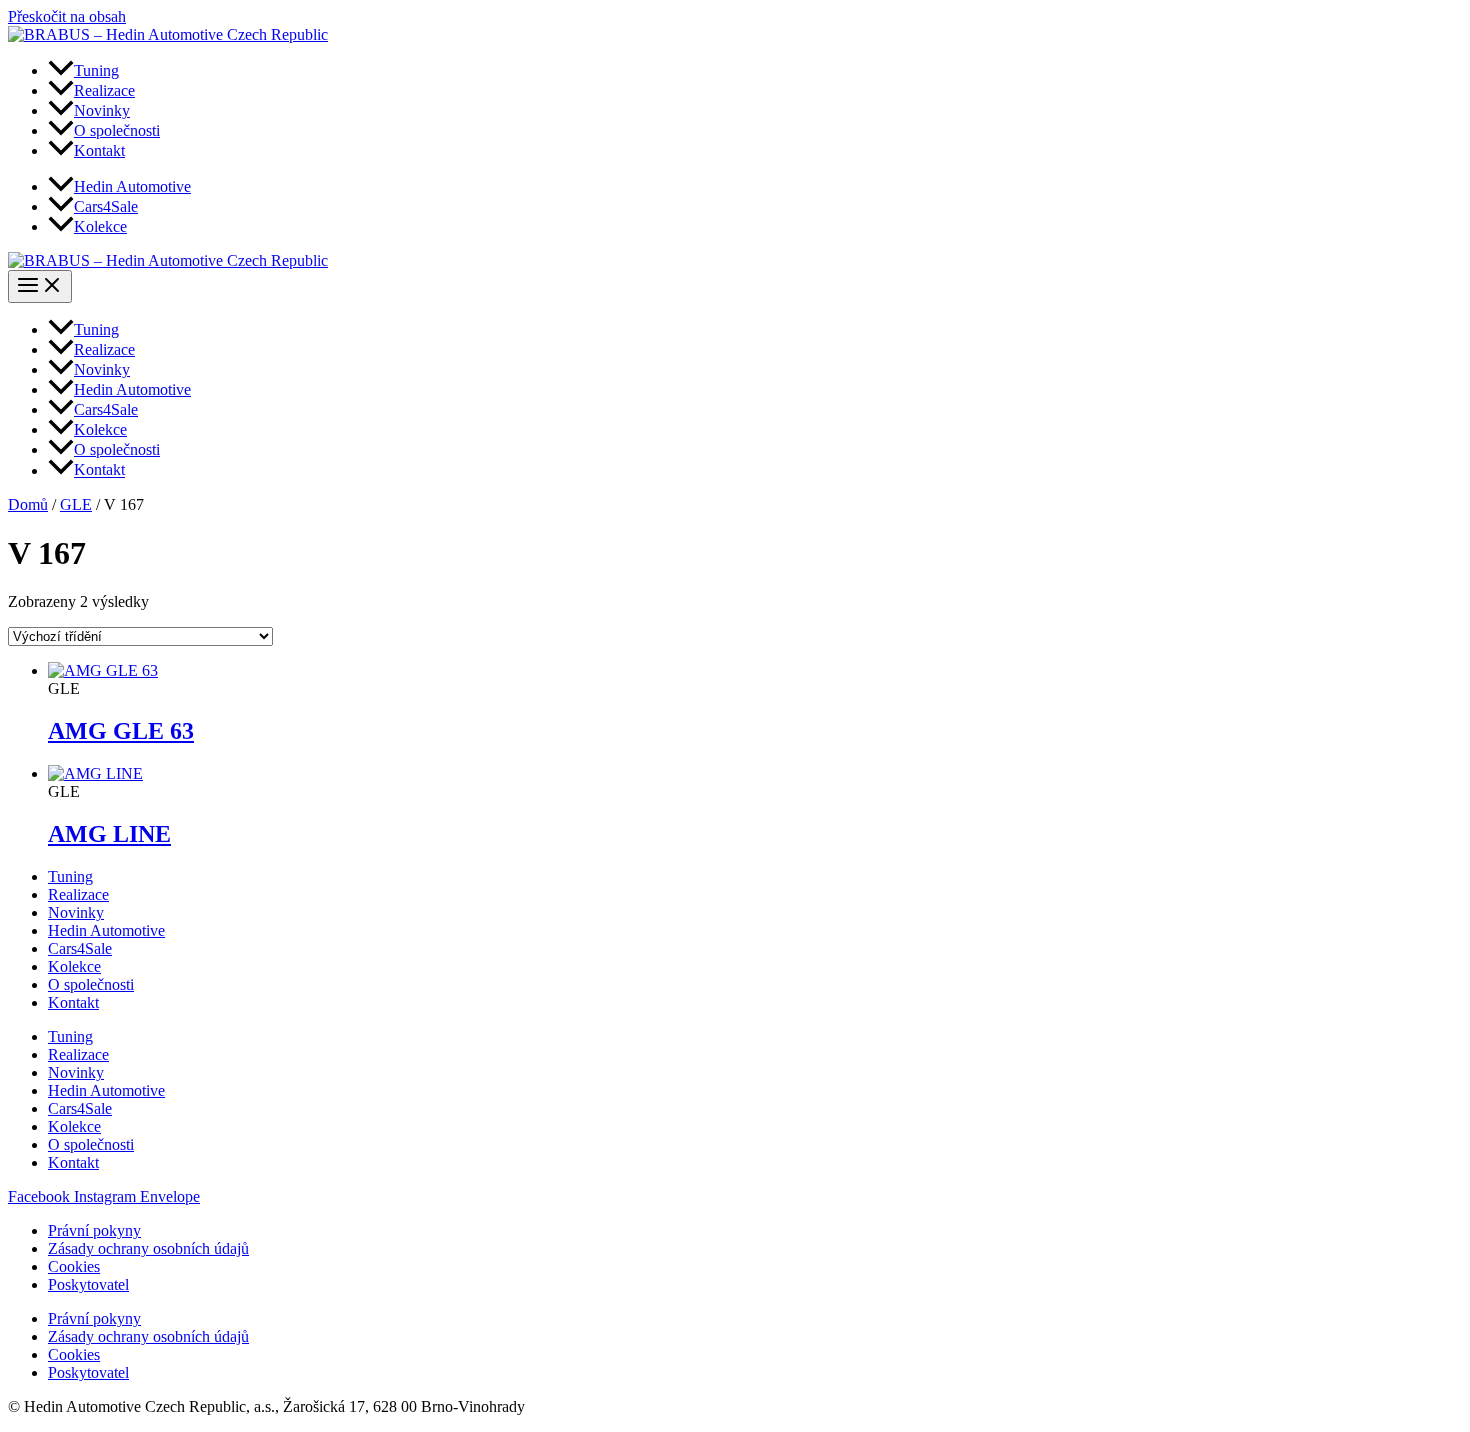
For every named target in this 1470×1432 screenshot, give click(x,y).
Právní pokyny (94, 1230)
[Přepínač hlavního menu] (40, 286)
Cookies (74, 1266)
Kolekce (74, 966)
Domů (28, 504)
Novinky (76, 912)
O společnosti (91, 984)
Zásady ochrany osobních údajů (148, 1248)
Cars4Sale (80, 948)
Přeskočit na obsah (67, 16)
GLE (76, 504)
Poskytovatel (88, 1284)
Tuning (70, 876)
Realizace (78, 894)
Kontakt (73, 1002)
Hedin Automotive (106, 930)
